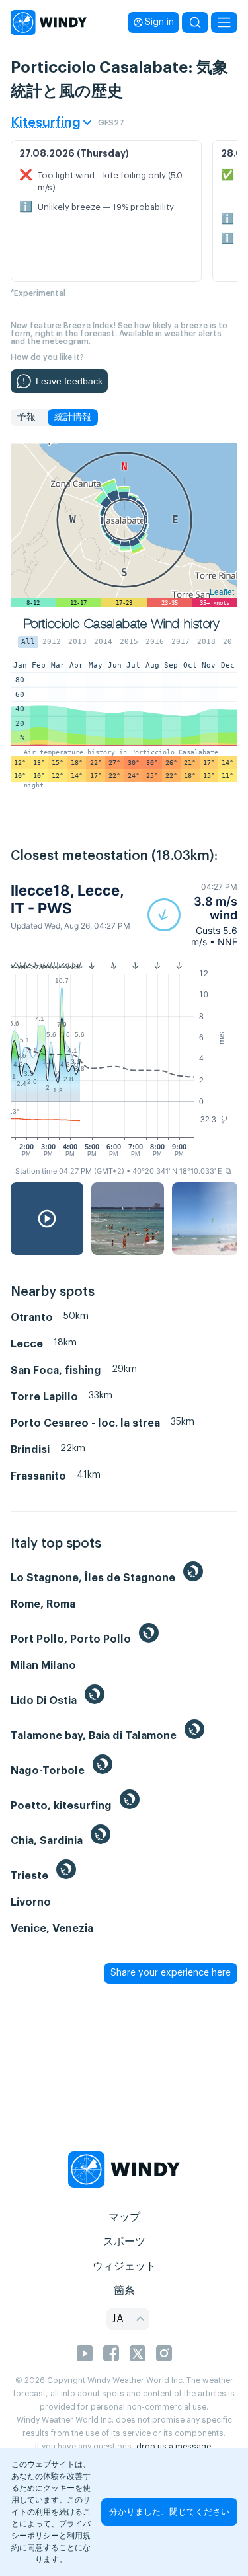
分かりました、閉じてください (169, 2512)
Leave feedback (69, 381)
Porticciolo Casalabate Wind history (121, 624)
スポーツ (124, 2242)
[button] (192, 914)
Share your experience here (171, 1973)
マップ (124, 2217)
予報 (26, 417)
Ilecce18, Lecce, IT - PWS (67, 899)
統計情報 (73, 417)
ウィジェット (124, 2266)
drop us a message (174, 2447)
